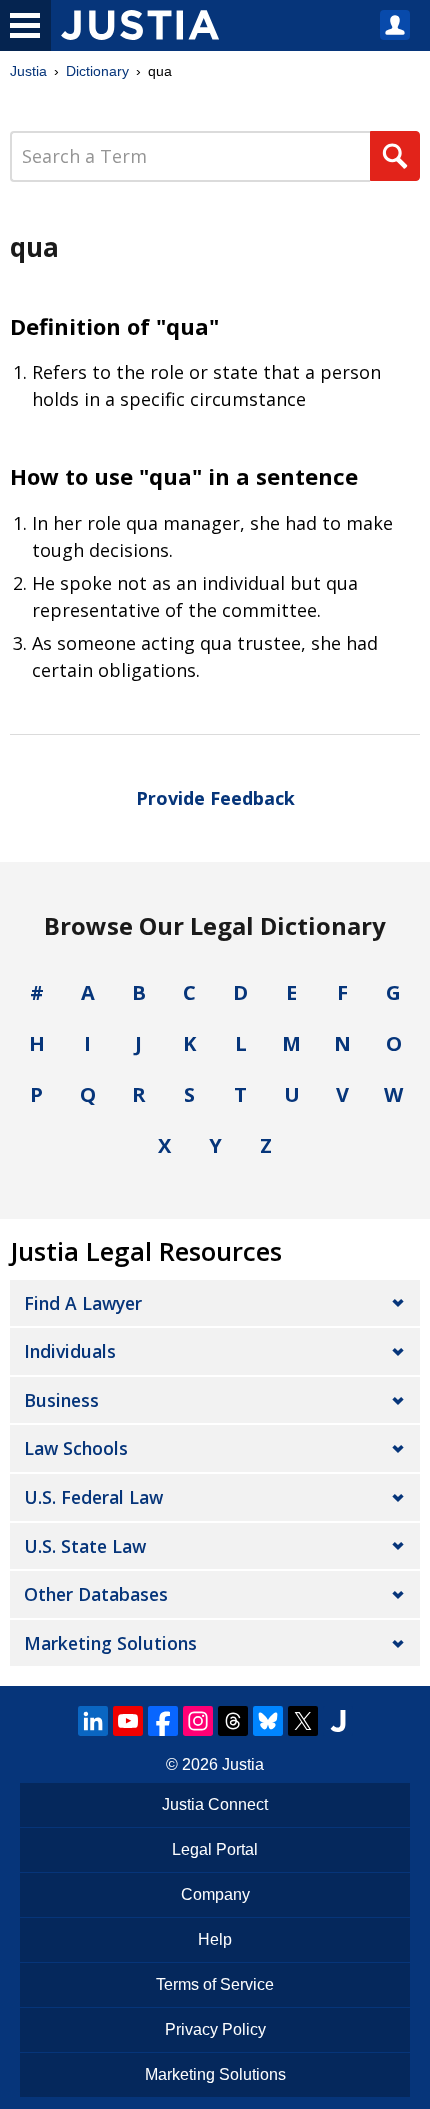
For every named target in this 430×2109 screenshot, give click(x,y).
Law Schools (76, 1448)
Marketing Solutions (110, 1643)
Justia (28, 71)
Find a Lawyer (83, 1303)
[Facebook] (163, 1721)
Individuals (70, 1351)
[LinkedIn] (93, 1721)
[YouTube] (128, 1721)
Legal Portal (215, 1849)
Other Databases (96, 1594)
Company (215, 1894)
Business (61, 1400)
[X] (303, 1721)
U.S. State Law (85, 1546)
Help (215, 1939)
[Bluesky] (268, 1721)
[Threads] (233, 1721)
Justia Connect (215, 1804)
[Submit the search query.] (395, 156)
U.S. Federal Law (93, 1497)
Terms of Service (215, 1984)
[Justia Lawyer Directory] (338, 1721)
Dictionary (97, 71)
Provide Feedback (215, 798)
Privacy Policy (215, 2029)
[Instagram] (198, 1721)
